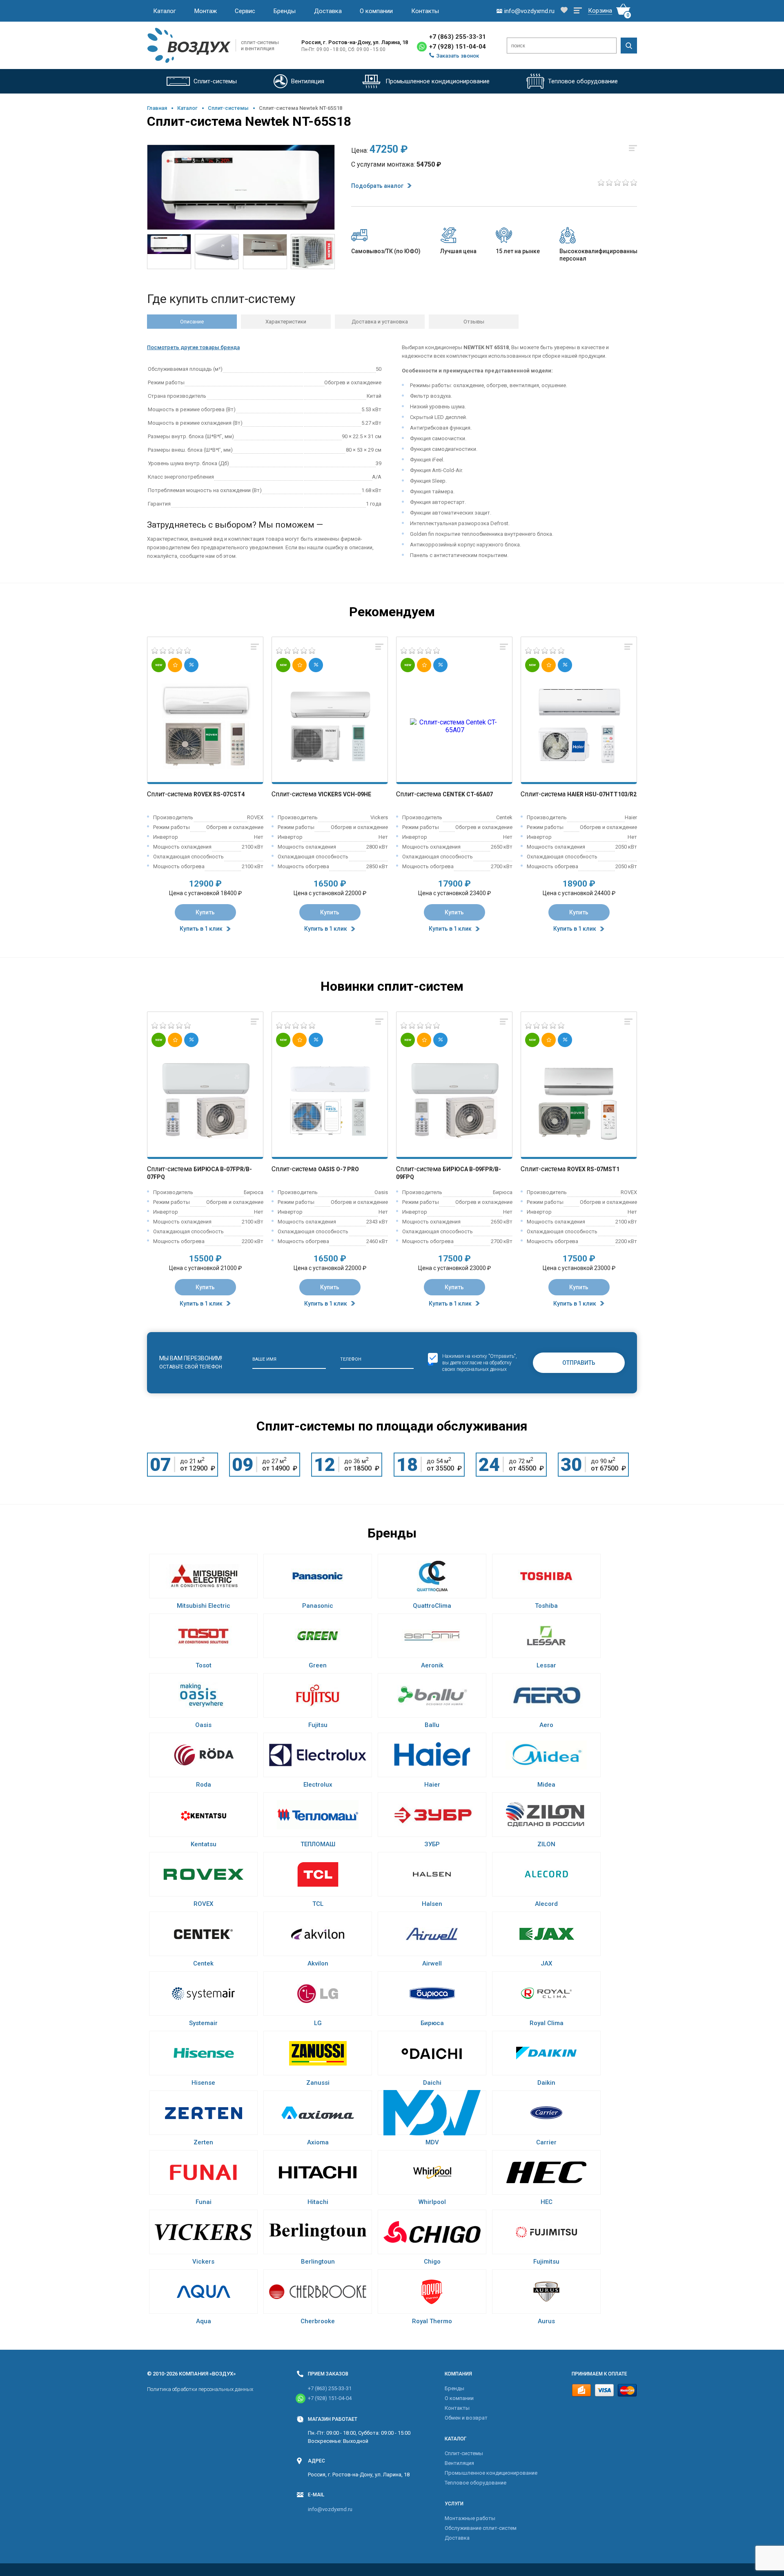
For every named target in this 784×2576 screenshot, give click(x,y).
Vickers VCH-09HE (345, 794)
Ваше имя (264, 1359)
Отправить (579, 1363)
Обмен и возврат (466, 2418)
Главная (157, 108)
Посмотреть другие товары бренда (193, 347)
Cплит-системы (228, 108)
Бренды (285, 11)
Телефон (351, 1359)
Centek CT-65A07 (468, 794)
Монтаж (206, 11)
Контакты (425, 11)
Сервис (245, 11)
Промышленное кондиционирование (491, 2473)
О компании (376, 11)
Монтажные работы (470, 2518)
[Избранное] (564, 11)
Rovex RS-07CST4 (219, 794)
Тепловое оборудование (476, 2483)
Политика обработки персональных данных (200, 2389)
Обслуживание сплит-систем (481, 2528)
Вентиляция (459, 2463)
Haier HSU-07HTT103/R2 (602, 794)
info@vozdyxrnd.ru (330, 2509)
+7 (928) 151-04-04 (458, 47)
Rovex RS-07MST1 (593, 1169)
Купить (205, 912)
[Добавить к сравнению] (255, 647)
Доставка (328, 11)
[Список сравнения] (578, 11)
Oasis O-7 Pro (339, 1169)
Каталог (165, 11)
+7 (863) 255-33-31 (458, 37)
